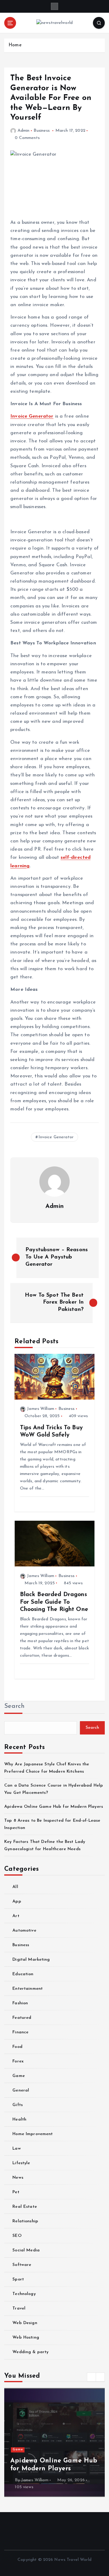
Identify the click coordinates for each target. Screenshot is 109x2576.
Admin (23, 131)
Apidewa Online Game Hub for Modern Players (54, 1807)
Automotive (24, 1931)
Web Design (25, 2323)
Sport (18, 2279)
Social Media (26, 2250)
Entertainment (28, 1989)
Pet (16, 2192)
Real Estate (25, 2207)
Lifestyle (21, 2163)
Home (15, 45)
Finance (20, 2032)
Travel (19, 2308)
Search (15, 1706)
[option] (54, 2442)
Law (17, 2149)
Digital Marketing (31, 1960)
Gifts (18, 2105)
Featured (22, 2018)
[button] (91, 2377)
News (18, 2178)
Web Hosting (26, 2338)
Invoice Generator (32, 416)
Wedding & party (30, 2352)
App (17, 1901)
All (15, 1887)
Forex (18, 2061)
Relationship (25, 2221)
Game (19, 2076)
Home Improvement (33, 2134)
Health (19, 2120)
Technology (24, 2294)
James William (41, 1409)
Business (42, 131)
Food (17, 2047)
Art (16, 1916)
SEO (17, 2236)
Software (22, 2265)
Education (23, 1974)
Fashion (20, 2003)
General (21, 2090)
